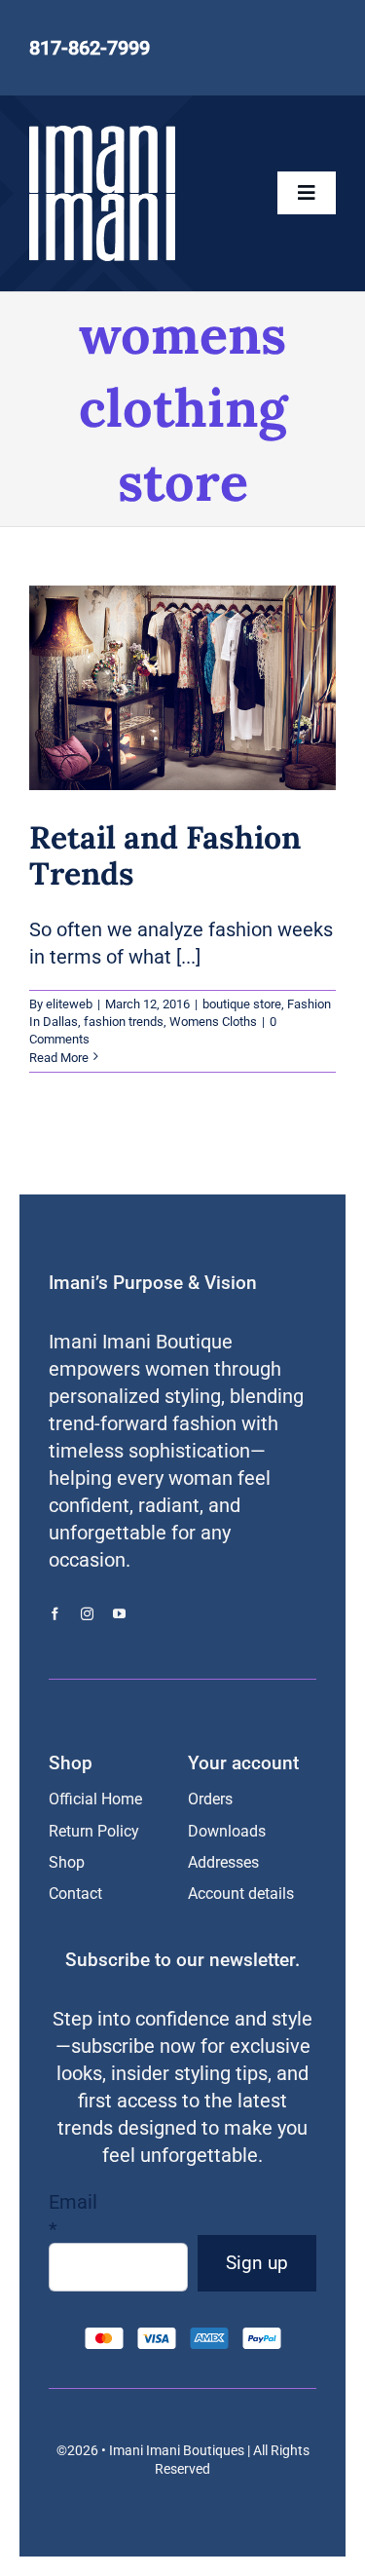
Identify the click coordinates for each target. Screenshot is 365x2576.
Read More (59, 1058)
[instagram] (87, 1614)
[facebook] (55, 1614)
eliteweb (69, 1004)
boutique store (109, 694)
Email (73, 2216)
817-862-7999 (90, 48)
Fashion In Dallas (201, 694)
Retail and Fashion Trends (165, 855)
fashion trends (124, 1022)
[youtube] (119, 1614)
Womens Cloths (203, 714)
